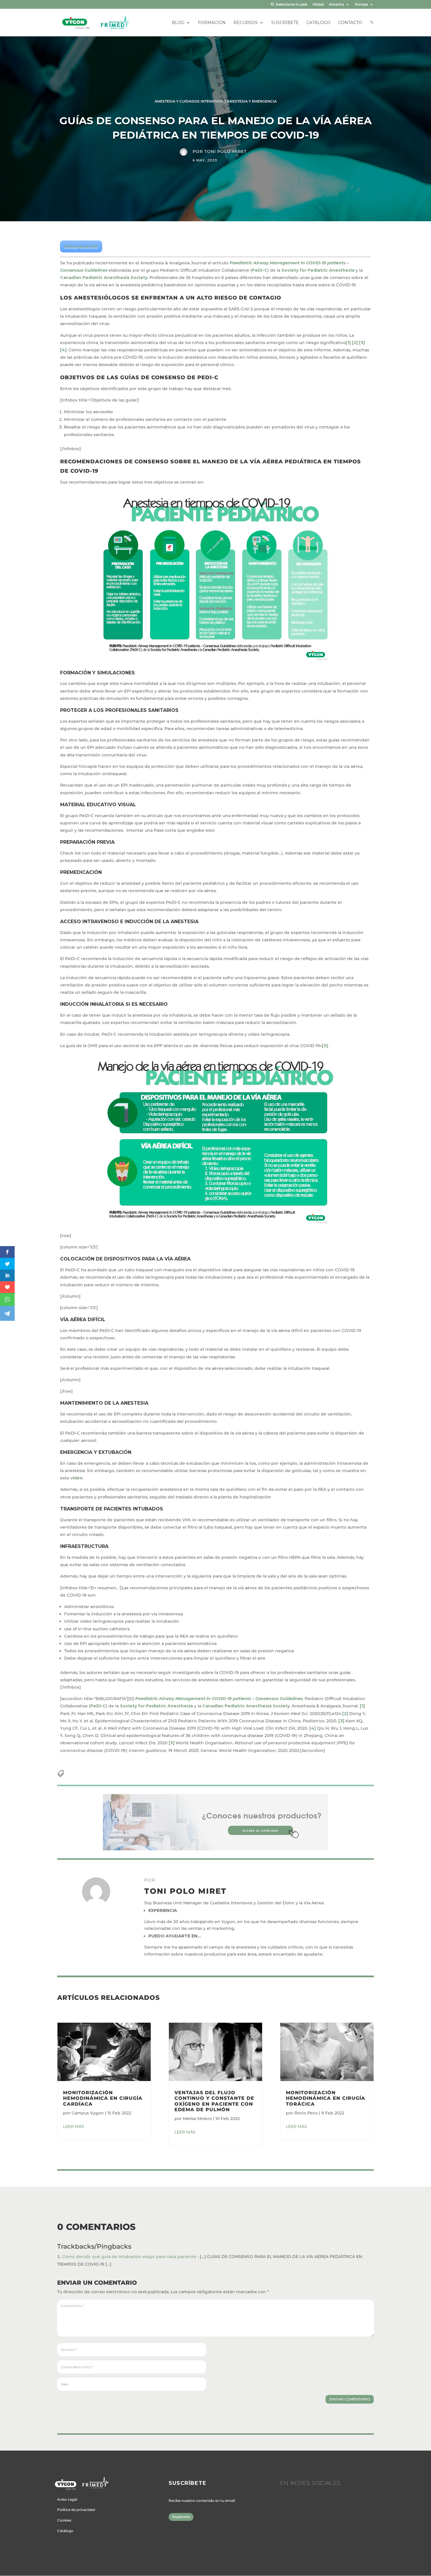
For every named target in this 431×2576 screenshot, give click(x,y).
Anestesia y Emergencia (252, 101)
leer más (74, 2126)
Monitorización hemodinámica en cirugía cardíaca (103, 2098)
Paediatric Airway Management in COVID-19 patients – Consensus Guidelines (219, 1699)
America (336, 5)
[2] (355, 343)
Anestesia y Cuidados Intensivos (189, 101)
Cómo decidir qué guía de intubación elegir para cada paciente (129, 2257)
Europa (362, 5)
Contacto (350, 23)
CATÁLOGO (318, 23)
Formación (212, 23)
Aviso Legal (67, 2499)
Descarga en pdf (81, 246)
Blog (178, 23)
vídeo (77, 1478)
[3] (362, 343)
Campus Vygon (88, 2113)
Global (318, 5)
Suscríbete (285, 23)
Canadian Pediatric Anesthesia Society (104, 278)
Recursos (246, 23)
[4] (63, 350)
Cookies (64, 2520)
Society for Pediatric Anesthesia (318, 270)
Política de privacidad (76, 2510)
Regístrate (181, 2517)
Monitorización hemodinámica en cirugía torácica (326, 2098)
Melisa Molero (197, 2119)
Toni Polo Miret (225, 152)
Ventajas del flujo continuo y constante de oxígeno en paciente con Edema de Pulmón (214, 2101)
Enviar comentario (350, 2399)
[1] (348, 343)
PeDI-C (260, 270)
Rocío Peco (306, 2113)
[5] (325, 1046)
